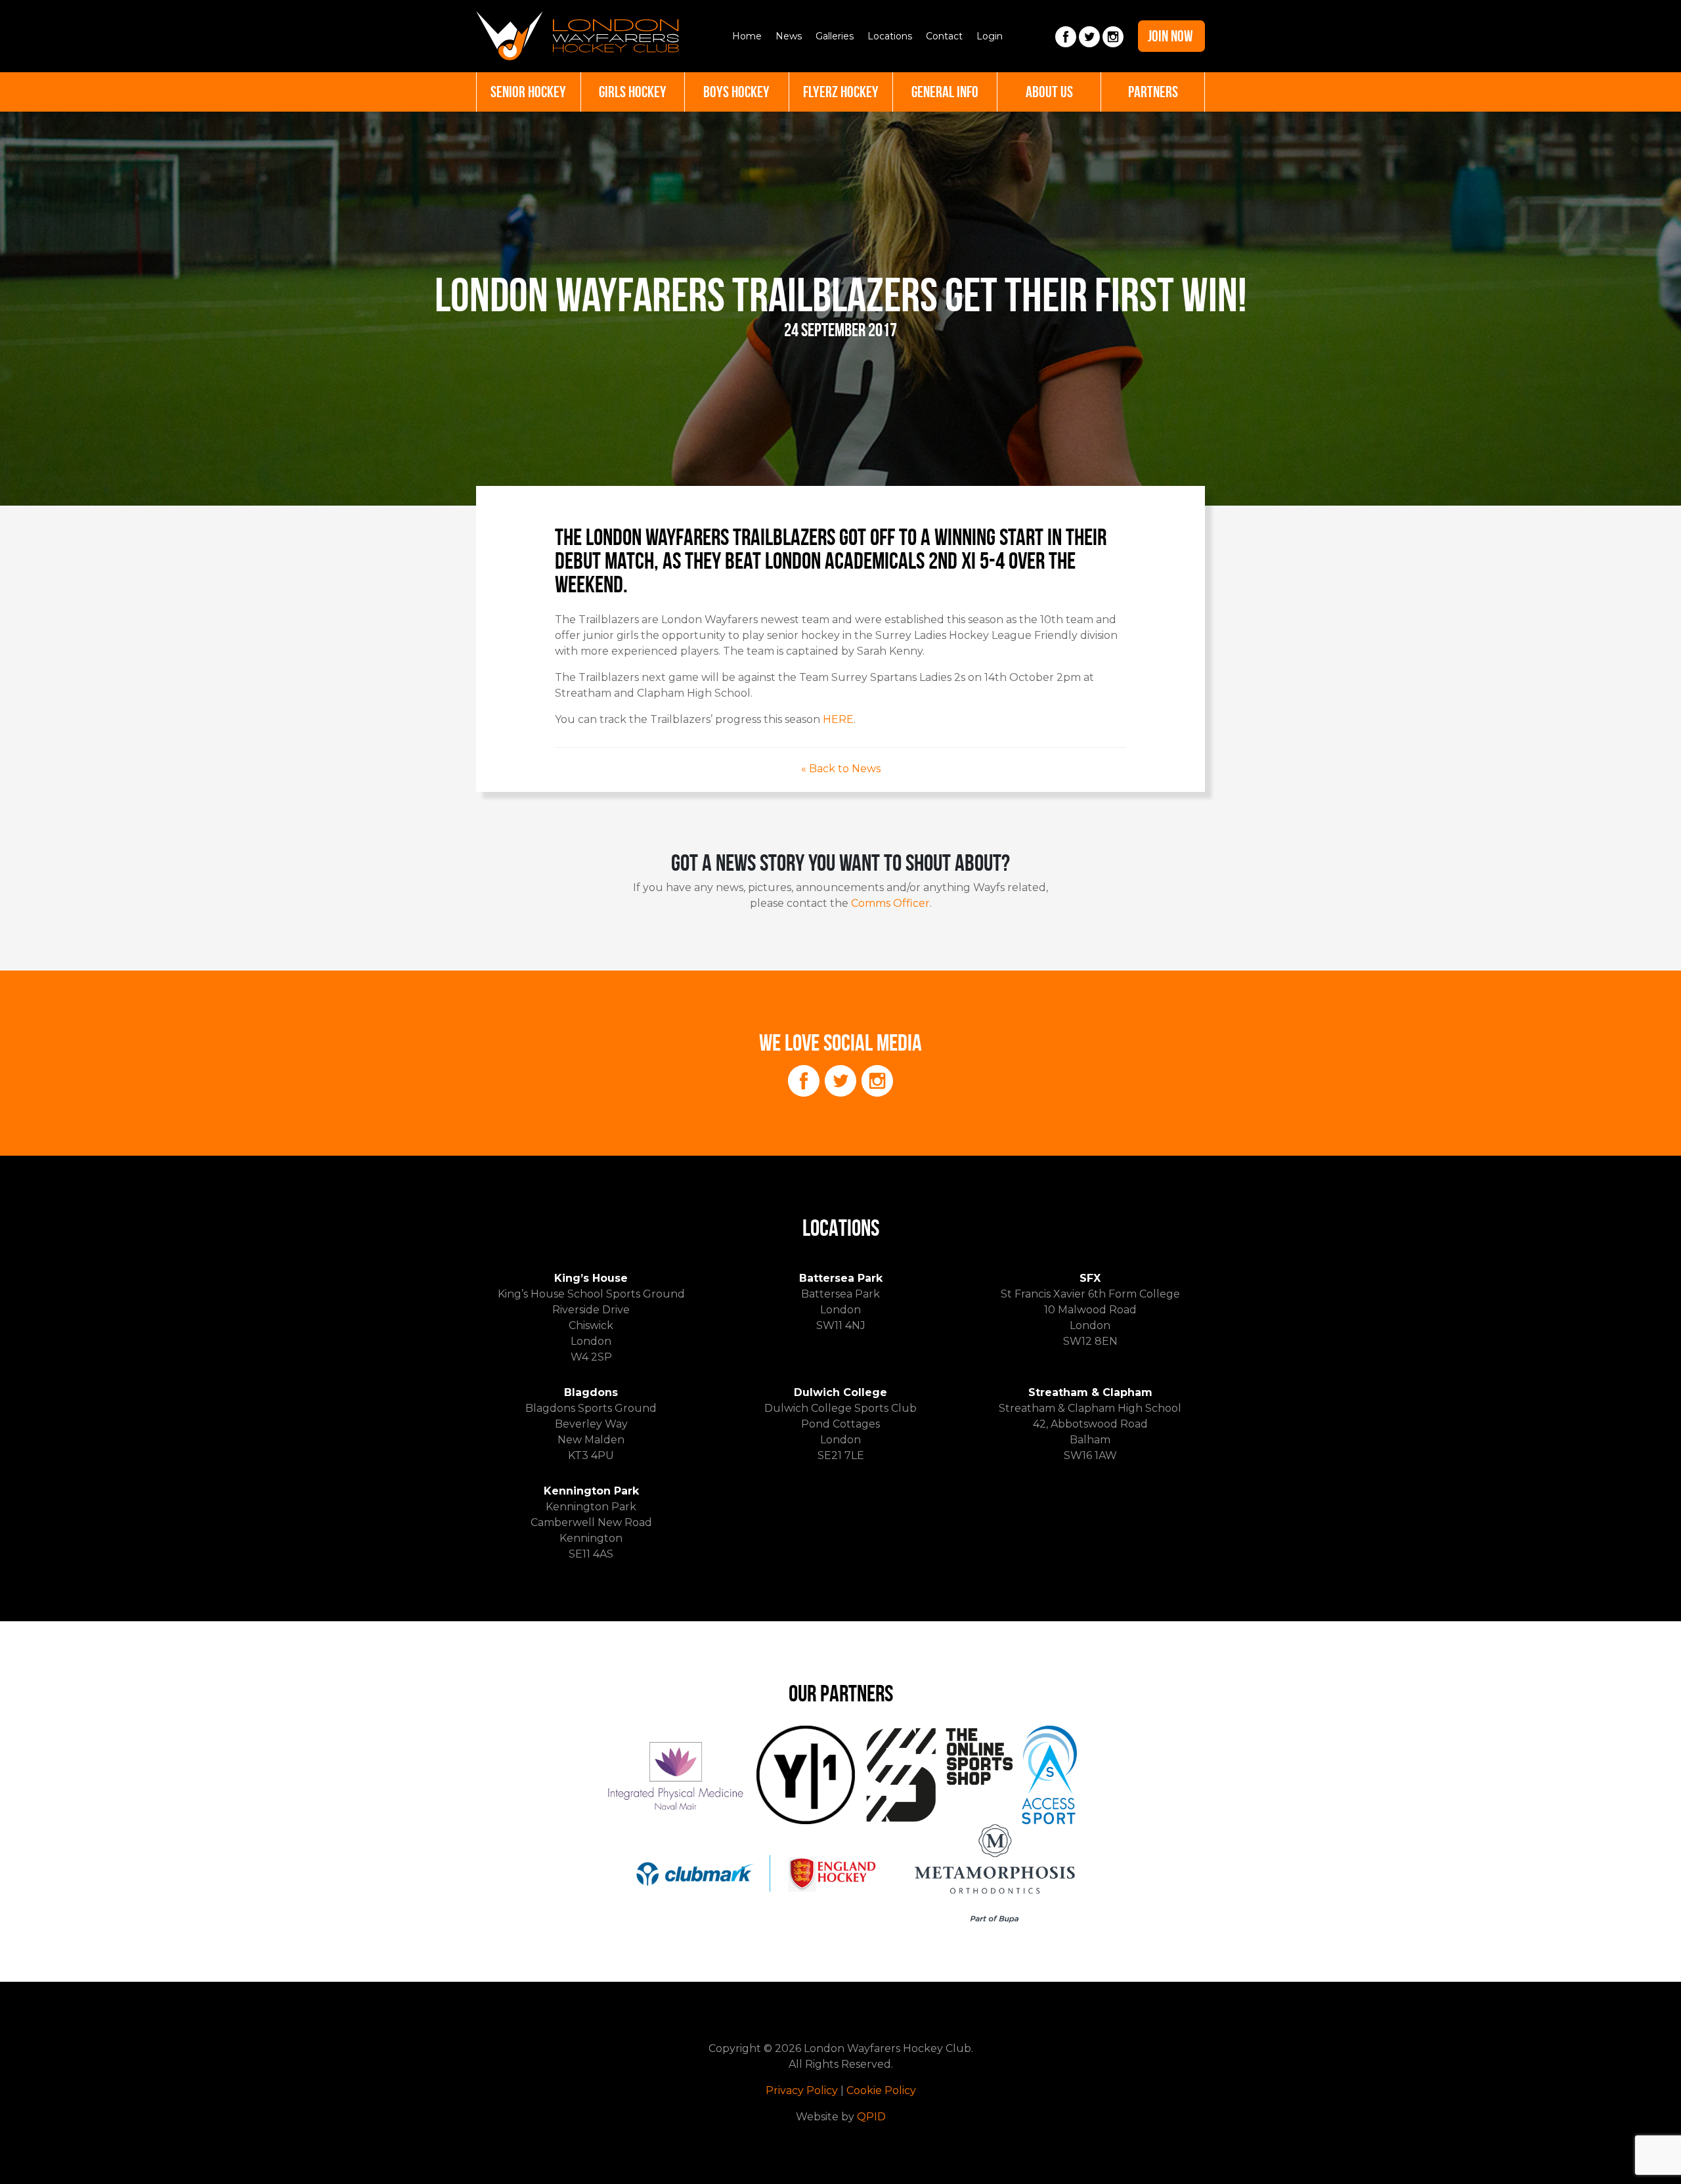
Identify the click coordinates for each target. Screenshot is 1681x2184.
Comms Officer (890, 903)
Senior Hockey (528, 92)
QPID (871, 2117)
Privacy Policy (802, 2090)
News (789, 36)
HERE (838, 719)
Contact (944, 36)
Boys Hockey (736, 92)
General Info (945, 92)
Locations (890, 36)
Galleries (835, 36)
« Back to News (841, 769)
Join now (1170, 36)
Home (747, 36)
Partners (1153, 92)
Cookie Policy (881, 2090)
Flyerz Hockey (841, 92)
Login (990, 36)
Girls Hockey (633, 92)
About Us (1049, 92)
